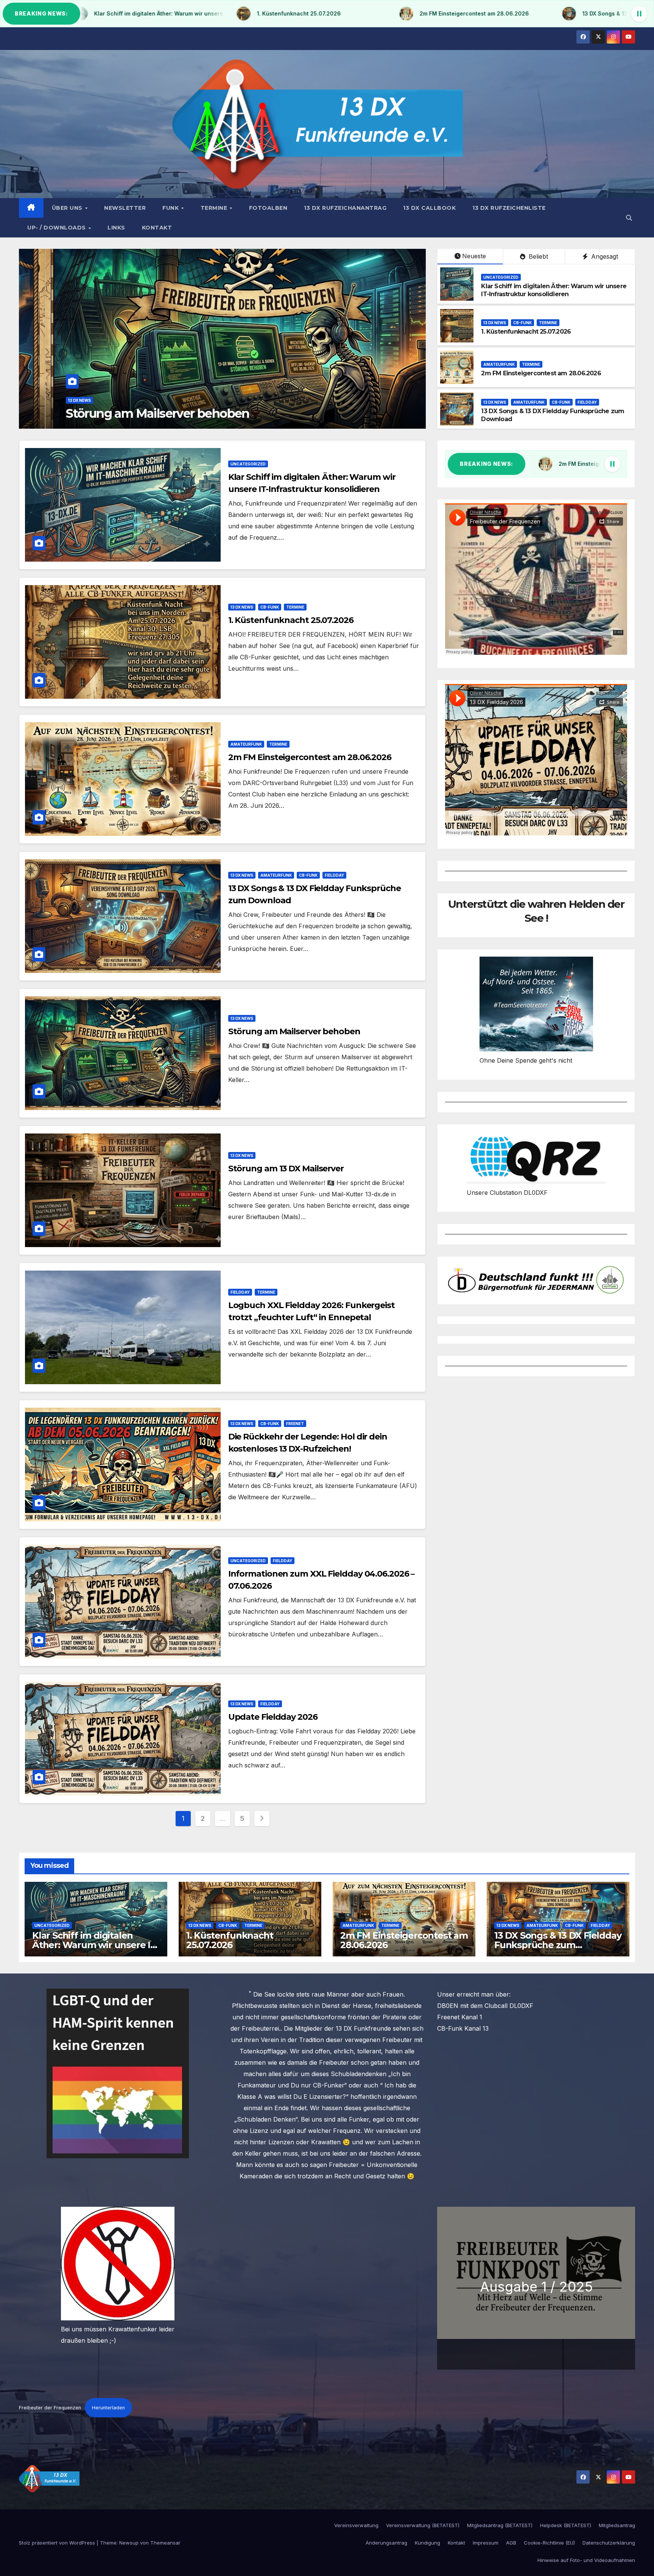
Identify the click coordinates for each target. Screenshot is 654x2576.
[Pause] (639, 14)
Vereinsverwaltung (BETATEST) (423, 2525)
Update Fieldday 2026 (273, 1717)
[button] (629, 218)
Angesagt (604, 256)
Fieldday (587, 402)
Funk (171, 208)
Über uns (68, 208)
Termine (215, 208)
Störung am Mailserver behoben (294, 1031)
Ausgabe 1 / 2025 (536, 2287)
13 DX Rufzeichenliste (509, 208)
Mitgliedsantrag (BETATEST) (500, 2525)
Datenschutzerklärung (609, 2543)
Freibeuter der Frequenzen (50, 2408)
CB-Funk (81, 400)
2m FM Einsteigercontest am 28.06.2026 (541, 373)
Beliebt (537, 256)
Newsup (129, 2543)
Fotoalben (268, 208)
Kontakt (157, 228)
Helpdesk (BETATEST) (566, 2525)
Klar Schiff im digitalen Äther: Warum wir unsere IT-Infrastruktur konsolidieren (554, 290)
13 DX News (53, 400)
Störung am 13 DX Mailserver (286, 1169)
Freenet (295, 1424)
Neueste (474, 256)
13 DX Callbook (429, 208)
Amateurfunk (499, 364)
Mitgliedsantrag (617, 2525)
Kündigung (427, 2543)
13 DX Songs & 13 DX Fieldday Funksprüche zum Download (558, 1945)
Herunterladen (108, 2408)
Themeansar (165, 2543)
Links (116, 228)
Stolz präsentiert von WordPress (58, 2543)
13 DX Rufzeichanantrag (345, 208)
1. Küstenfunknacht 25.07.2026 (125, 413)
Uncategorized (501, 277)
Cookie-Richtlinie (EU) (549, 2543)
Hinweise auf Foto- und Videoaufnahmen (586, 2560)
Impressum (486, 2543)
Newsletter (125, 208)
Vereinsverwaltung (356, 2525)
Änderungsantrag (386, 2543)
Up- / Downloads (57, 228)
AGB (511, 2543)
